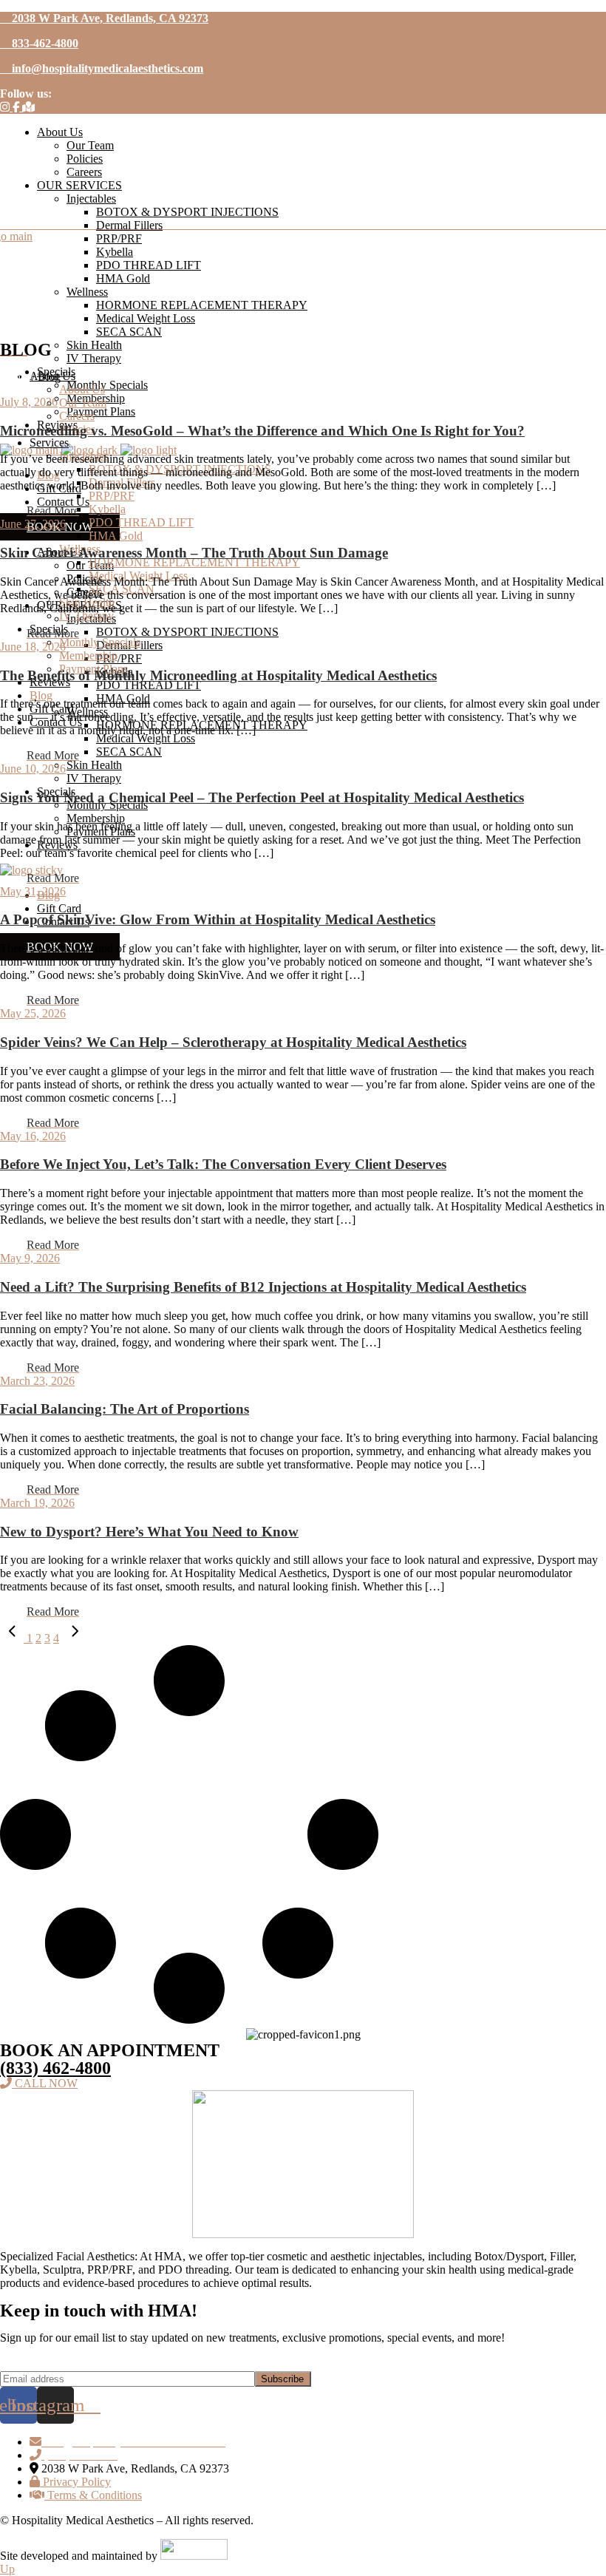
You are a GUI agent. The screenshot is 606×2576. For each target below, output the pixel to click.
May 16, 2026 (33, 1136)
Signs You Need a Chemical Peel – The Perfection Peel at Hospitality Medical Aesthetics (262, 797)
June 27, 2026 (33, 524)
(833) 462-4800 (55, 2068)
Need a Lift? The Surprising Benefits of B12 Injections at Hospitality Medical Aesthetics (263, 1287)
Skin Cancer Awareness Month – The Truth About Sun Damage (194, 553)
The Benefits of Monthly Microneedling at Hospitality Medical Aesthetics (218, 675)
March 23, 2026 (37, 1381)
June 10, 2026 (33, 769)
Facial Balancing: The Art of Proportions (125, 1409)
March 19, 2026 (37, 1503)
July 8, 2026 (29, 402)
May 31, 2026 (33, 891)
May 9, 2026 (30, 1258)
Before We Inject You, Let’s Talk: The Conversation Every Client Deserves (223, 1164)
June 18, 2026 (33, 647)
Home (14, 377)
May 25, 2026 (33, 1013)
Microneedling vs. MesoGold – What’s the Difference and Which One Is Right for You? (262, 431)
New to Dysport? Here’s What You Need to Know (149, 1532)
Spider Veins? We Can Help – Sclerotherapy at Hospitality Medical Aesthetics (233, 1042)
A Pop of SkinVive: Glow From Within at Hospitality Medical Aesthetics (218, 919)
